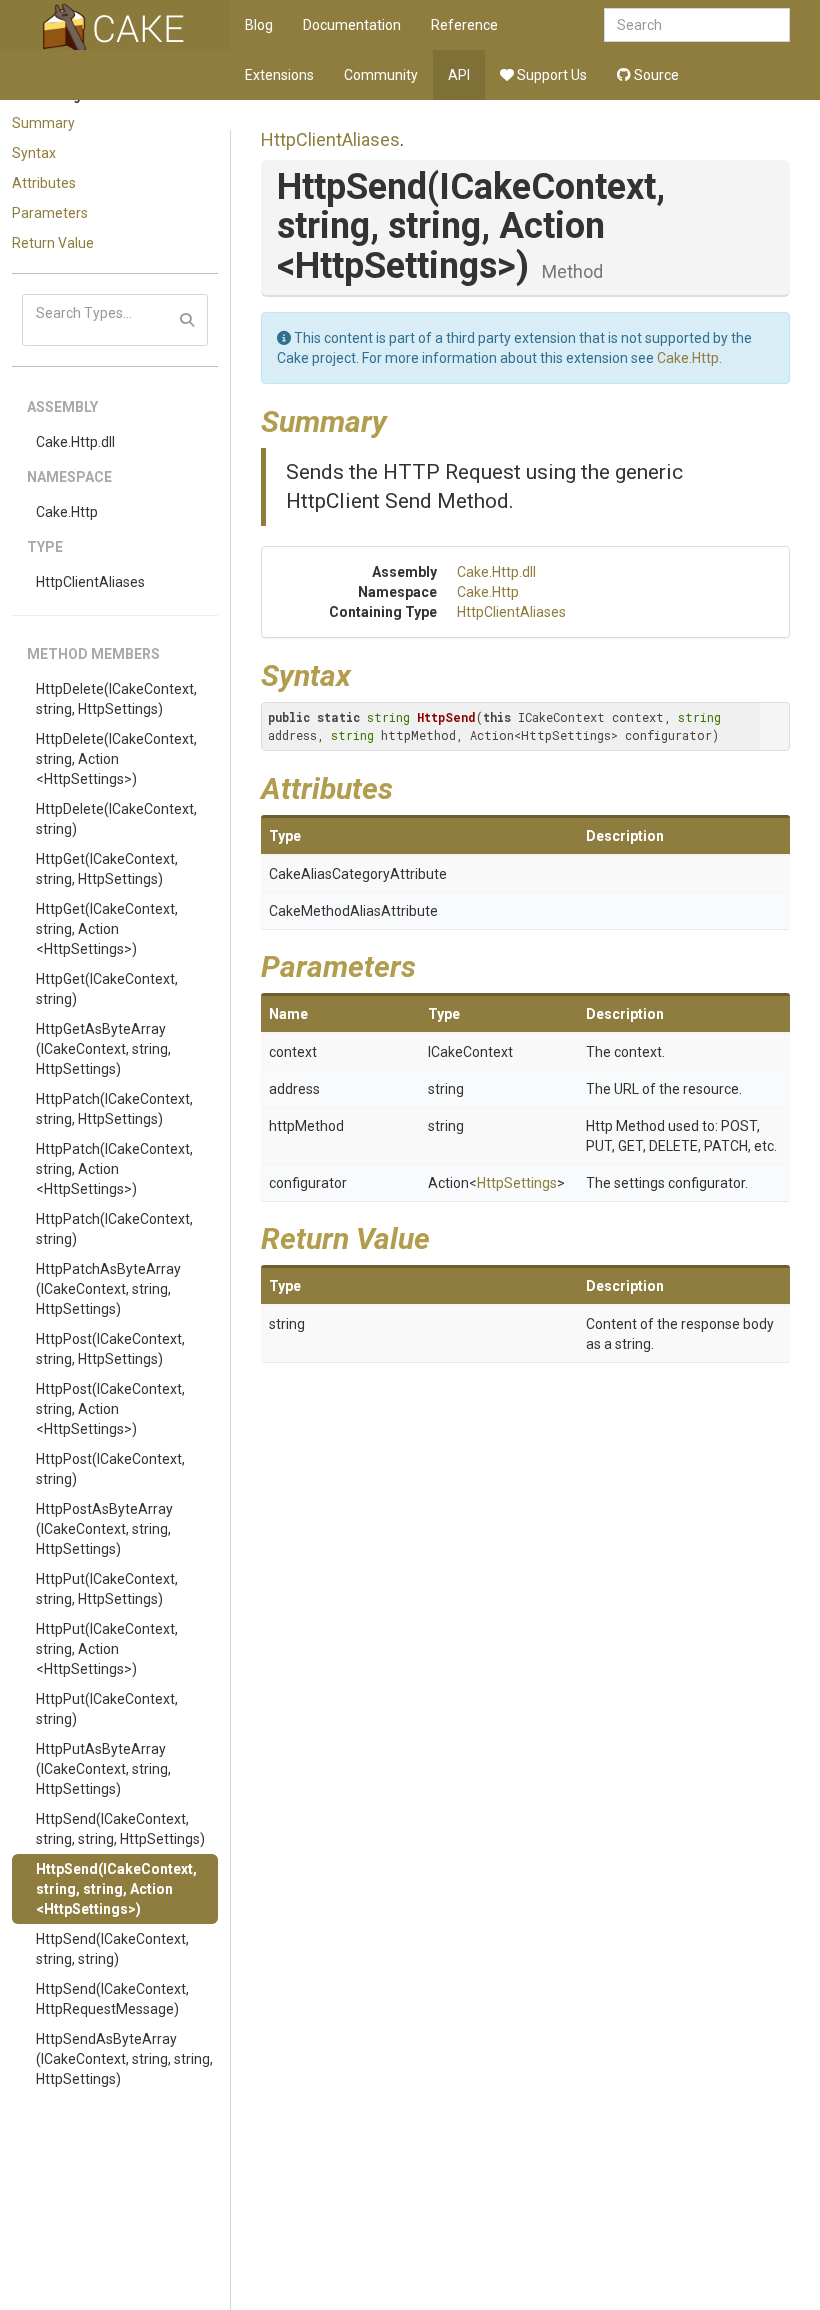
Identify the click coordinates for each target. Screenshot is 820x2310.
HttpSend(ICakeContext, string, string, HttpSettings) (120, 1829)
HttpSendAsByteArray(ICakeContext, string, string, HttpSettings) (124, 2059)
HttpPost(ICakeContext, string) (110, 1469)
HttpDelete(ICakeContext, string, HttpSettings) (116, 699)
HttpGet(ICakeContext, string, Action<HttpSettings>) (107, 929)
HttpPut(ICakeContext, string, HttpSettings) (107, 1589)
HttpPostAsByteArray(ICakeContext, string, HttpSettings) (104, 1529)
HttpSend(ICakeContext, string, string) (112, 1949)
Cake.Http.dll (75, 442)
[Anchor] (402, 419)
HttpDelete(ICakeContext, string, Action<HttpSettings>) (116, 759)
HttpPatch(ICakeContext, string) (114, 1229)
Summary (43, 123)
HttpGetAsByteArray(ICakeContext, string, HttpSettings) (103, 1049)
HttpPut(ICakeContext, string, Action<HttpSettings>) (107, 1649)
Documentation (352, 25)
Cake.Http (67, 512)
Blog (259, 25)
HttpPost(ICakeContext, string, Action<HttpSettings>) (110, 1409)
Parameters (50, 213)
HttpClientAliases (90, 582)
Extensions (279, 75)
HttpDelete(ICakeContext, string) (116, 819)
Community (381, 75)
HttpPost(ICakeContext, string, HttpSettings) (110, 1349)
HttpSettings (517, 1183)
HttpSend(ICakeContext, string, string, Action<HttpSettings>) (116, 1889)
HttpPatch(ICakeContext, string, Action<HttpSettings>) (114, 1169)
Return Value (53, 243)
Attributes (44, 183)
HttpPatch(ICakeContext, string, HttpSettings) (114, 1109)
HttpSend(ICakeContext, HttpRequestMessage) (112, 1999)
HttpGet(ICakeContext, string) (107, 989)
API (459, 75)
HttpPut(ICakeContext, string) (107, 1709)
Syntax (34, 153)
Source (655, 75)
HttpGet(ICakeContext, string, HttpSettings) (107, 869)
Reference (464, 25)
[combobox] (697, 25)
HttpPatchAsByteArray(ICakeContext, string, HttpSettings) (108, 1289)
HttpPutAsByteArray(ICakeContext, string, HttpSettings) (103, 1769)
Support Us (550, 75)
